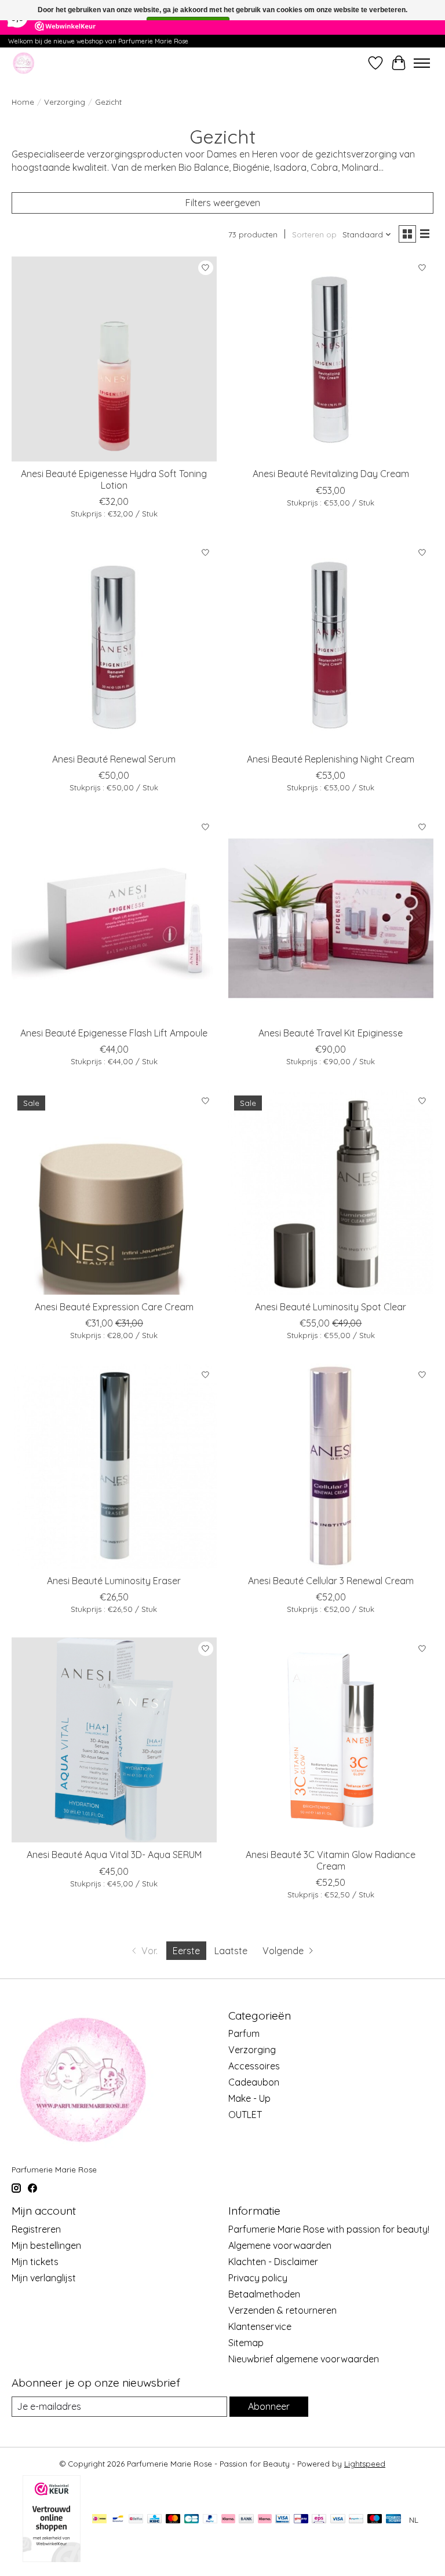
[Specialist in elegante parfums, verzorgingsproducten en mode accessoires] (23, 63)
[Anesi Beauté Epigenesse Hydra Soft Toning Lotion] (114, 359)
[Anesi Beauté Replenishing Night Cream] (331, 644)
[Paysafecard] (356, 2520)
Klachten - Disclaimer (273, 2262)
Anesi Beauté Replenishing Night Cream (331, 759)
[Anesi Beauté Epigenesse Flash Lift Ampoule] (114, 918)
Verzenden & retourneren (282, 2310)
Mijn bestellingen (46, 2245)
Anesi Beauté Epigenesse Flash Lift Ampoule (114, 1033)
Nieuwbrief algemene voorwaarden (304, 2359)
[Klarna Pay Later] (228, 2520)
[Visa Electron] (282, 2520)
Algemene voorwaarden (280, 2245)
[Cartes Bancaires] (192, 2520)
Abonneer (269, 2406)
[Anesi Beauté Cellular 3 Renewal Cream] (331, 1466)
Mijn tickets (35, 2262)
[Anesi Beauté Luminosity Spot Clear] (331, 1192)
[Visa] (338, 2520)
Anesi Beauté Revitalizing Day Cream (331, 474)
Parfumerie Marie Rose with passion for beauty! (329, 2229)
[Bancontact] (118, 2520)
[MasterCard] (173, 2520)
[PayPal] (210, 2520)
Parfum (244, 2033)
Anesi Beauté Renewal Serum (114, 759)
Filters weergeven (223, 203)
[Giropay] (301, 2520)
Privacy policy (258, 2278)
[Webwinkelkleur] (52, 2559)
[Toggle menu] (422, 63)
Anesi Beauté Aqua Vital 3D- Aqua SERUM (114, 1855)
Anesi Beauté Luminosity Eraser (114, 1581)
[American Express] (393, 2520)
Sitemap (246, 2343)
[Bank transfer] (246, 2520)
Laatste (231, 1951)
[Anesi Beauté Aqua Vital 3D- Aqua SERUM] (114, 1740)
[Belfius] (136, 2520)
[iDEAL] (99, 2520)
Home (23, 102)
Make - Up (249, 2098)
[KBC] (154, 2520)
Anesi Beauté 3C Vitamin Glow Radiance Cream (331, 1860)
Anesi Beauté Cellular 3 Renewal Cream (331, 1581)
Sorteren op (314, 234)
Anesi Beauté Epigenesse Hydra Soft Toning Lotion (114, 479)
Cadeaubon (254, 2082)
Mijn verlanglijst (44, 2278)
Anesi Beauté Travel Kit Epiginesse (331, 1033)
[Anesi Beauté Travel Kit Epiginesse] (331, 918)
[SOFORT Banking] (265, 2520)
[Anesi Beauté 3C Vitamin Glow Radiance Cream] (331, 1740)
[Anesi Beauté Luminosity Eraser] (114, 1466)
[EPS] (319, 2520)
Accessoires (254, 2066)
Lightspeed (365, 2464)
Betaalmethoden (264, 2294)
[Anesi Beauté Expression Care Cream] (114, 1192)
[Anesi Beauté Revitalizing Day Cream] (331, 359)
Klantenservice (260, 2326)
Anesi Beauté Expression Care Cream (114, 1307)
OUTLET (245, 2115)
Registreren (36, 2229)
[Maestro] (375, 2520)
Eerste (186, 1951)
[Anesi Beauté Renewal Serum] (114, 644)
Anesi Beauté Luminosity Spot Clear (331, 1307)
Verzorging (65, 102)
